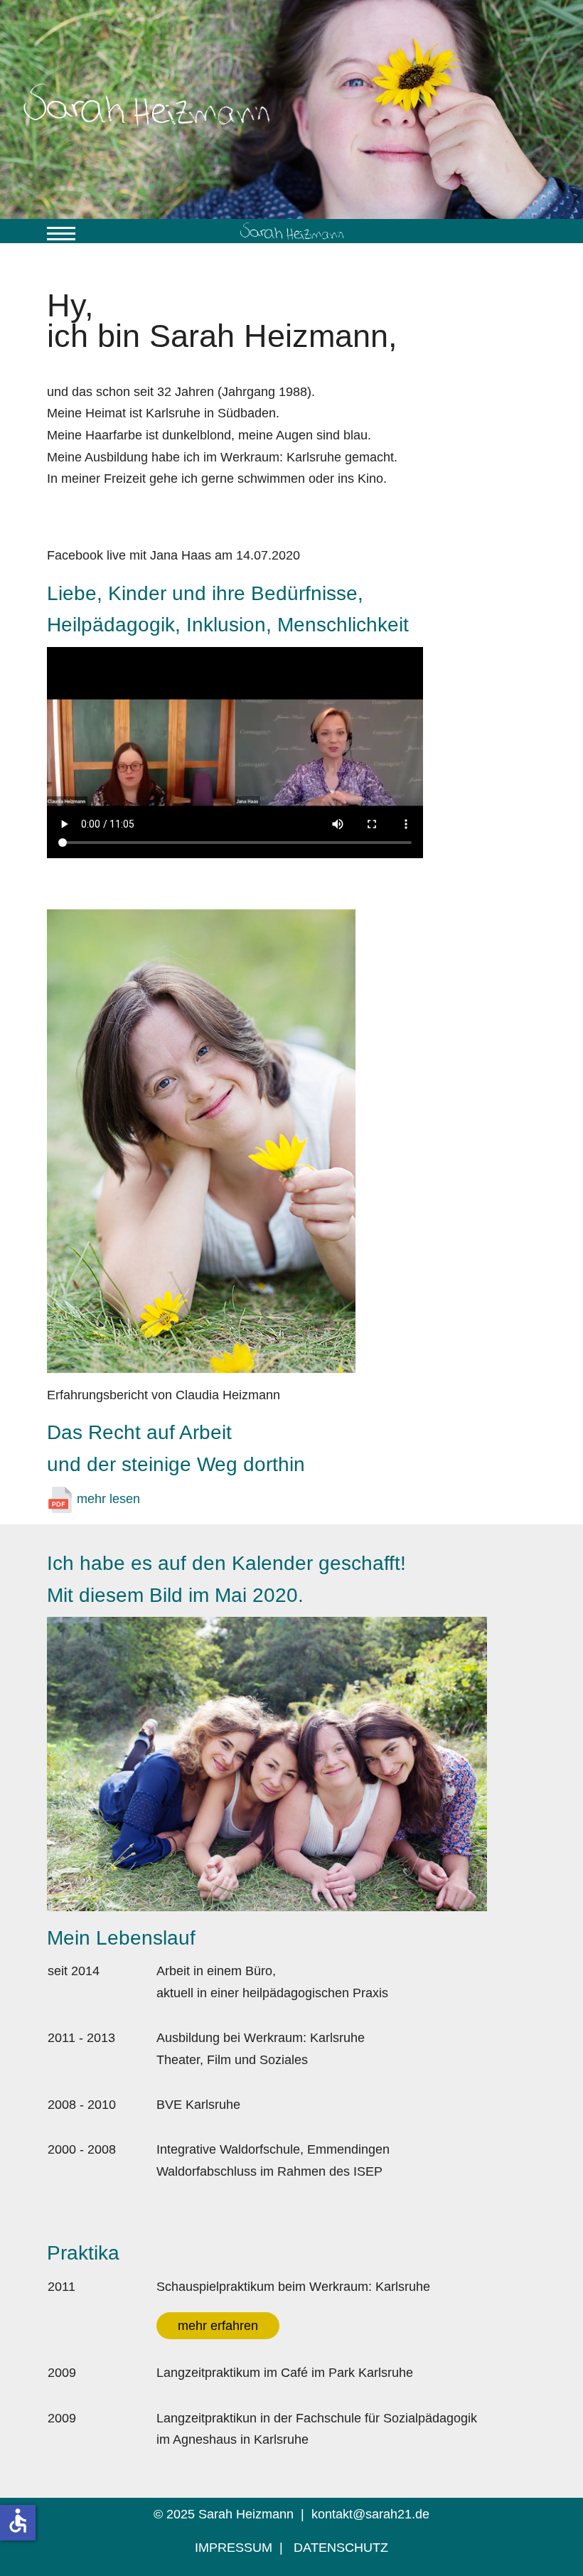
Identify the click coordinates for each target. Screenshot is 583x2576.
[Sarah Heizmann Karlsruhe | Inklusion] (291, 231)
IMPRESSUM (234, 2548)
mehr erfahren (218, 2326)
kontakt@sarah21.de (370, 2514)
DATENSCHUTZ (341, 2548)
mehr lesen (107, 1499)
